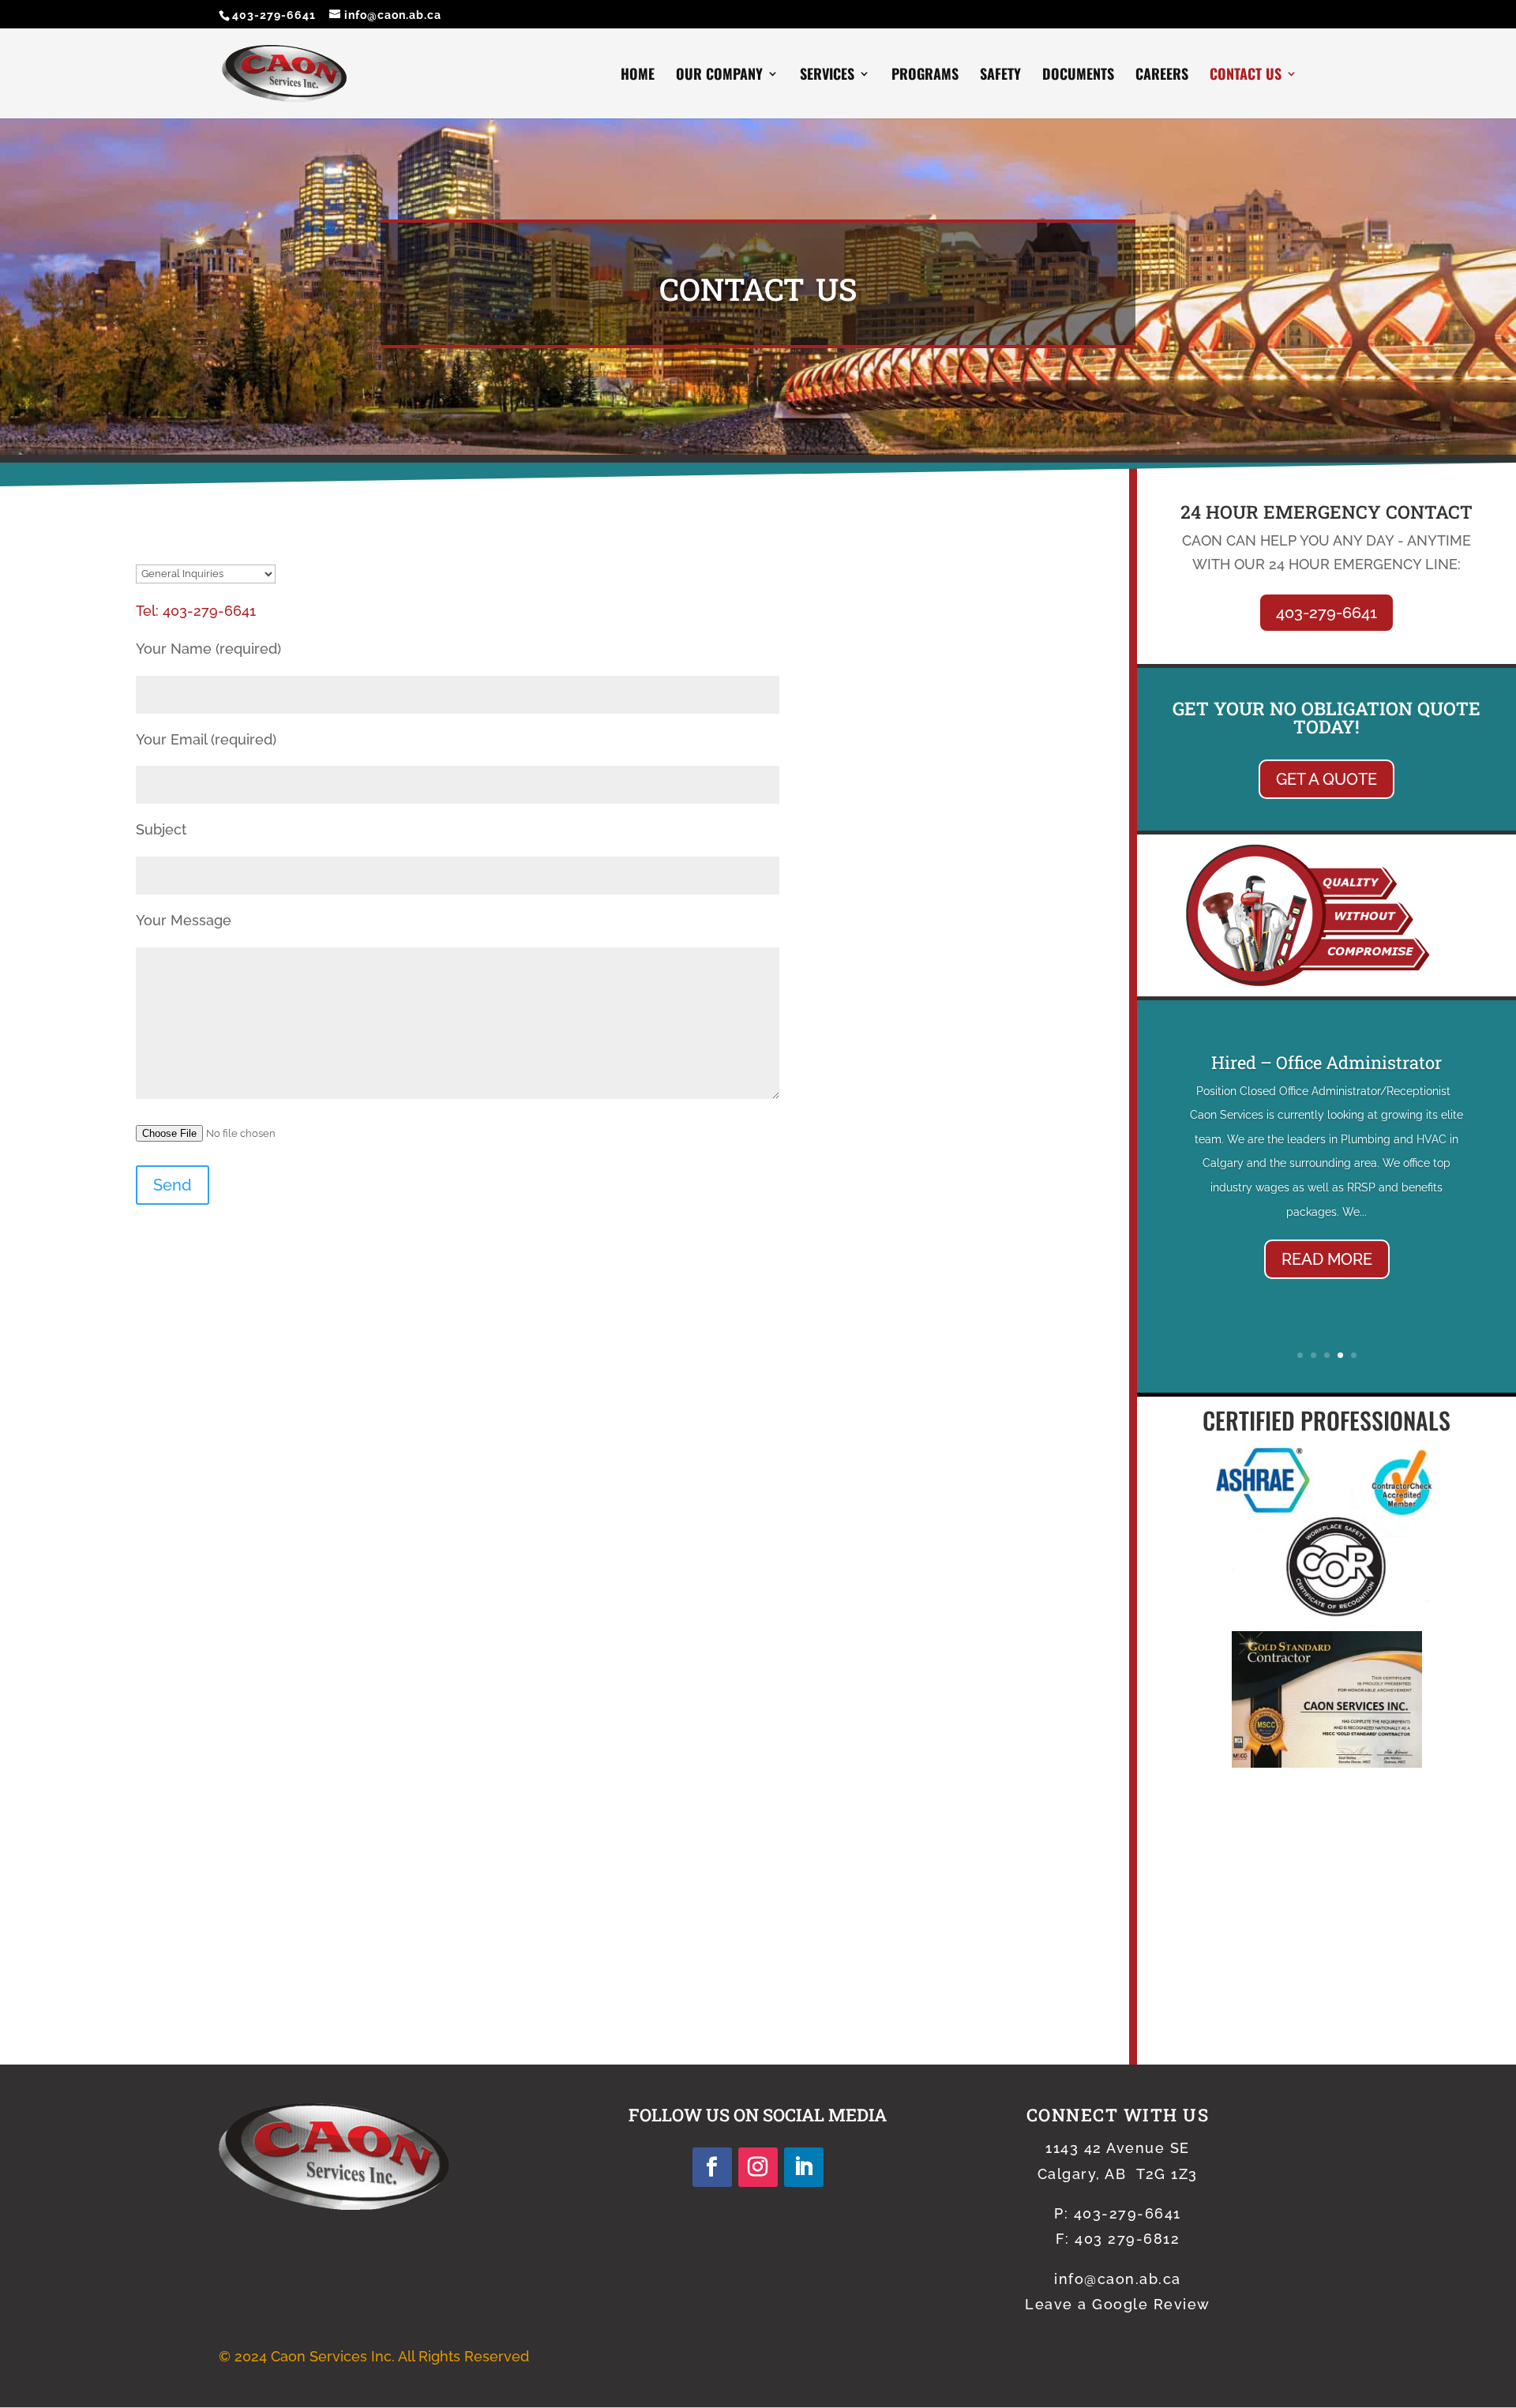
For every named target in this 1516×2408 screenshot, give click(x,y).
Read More (1327, 1259)
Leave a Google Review (1118, 2304)
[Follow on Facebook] (712, 2167)
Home (638, 76)
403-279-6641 (274, 15)
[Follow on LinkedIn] (804, 2167)
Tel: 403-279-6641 (196, 611)
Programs (925, 76)
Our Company (719, 76)
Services (827, 76)
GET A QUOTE (1326, 779)
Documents (1078, 76)
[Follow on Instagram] (758, 2167)
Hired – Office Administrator (1326, 1062)
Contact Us (1246, 76)
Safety (1000, 76)
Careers (1162, 76)
